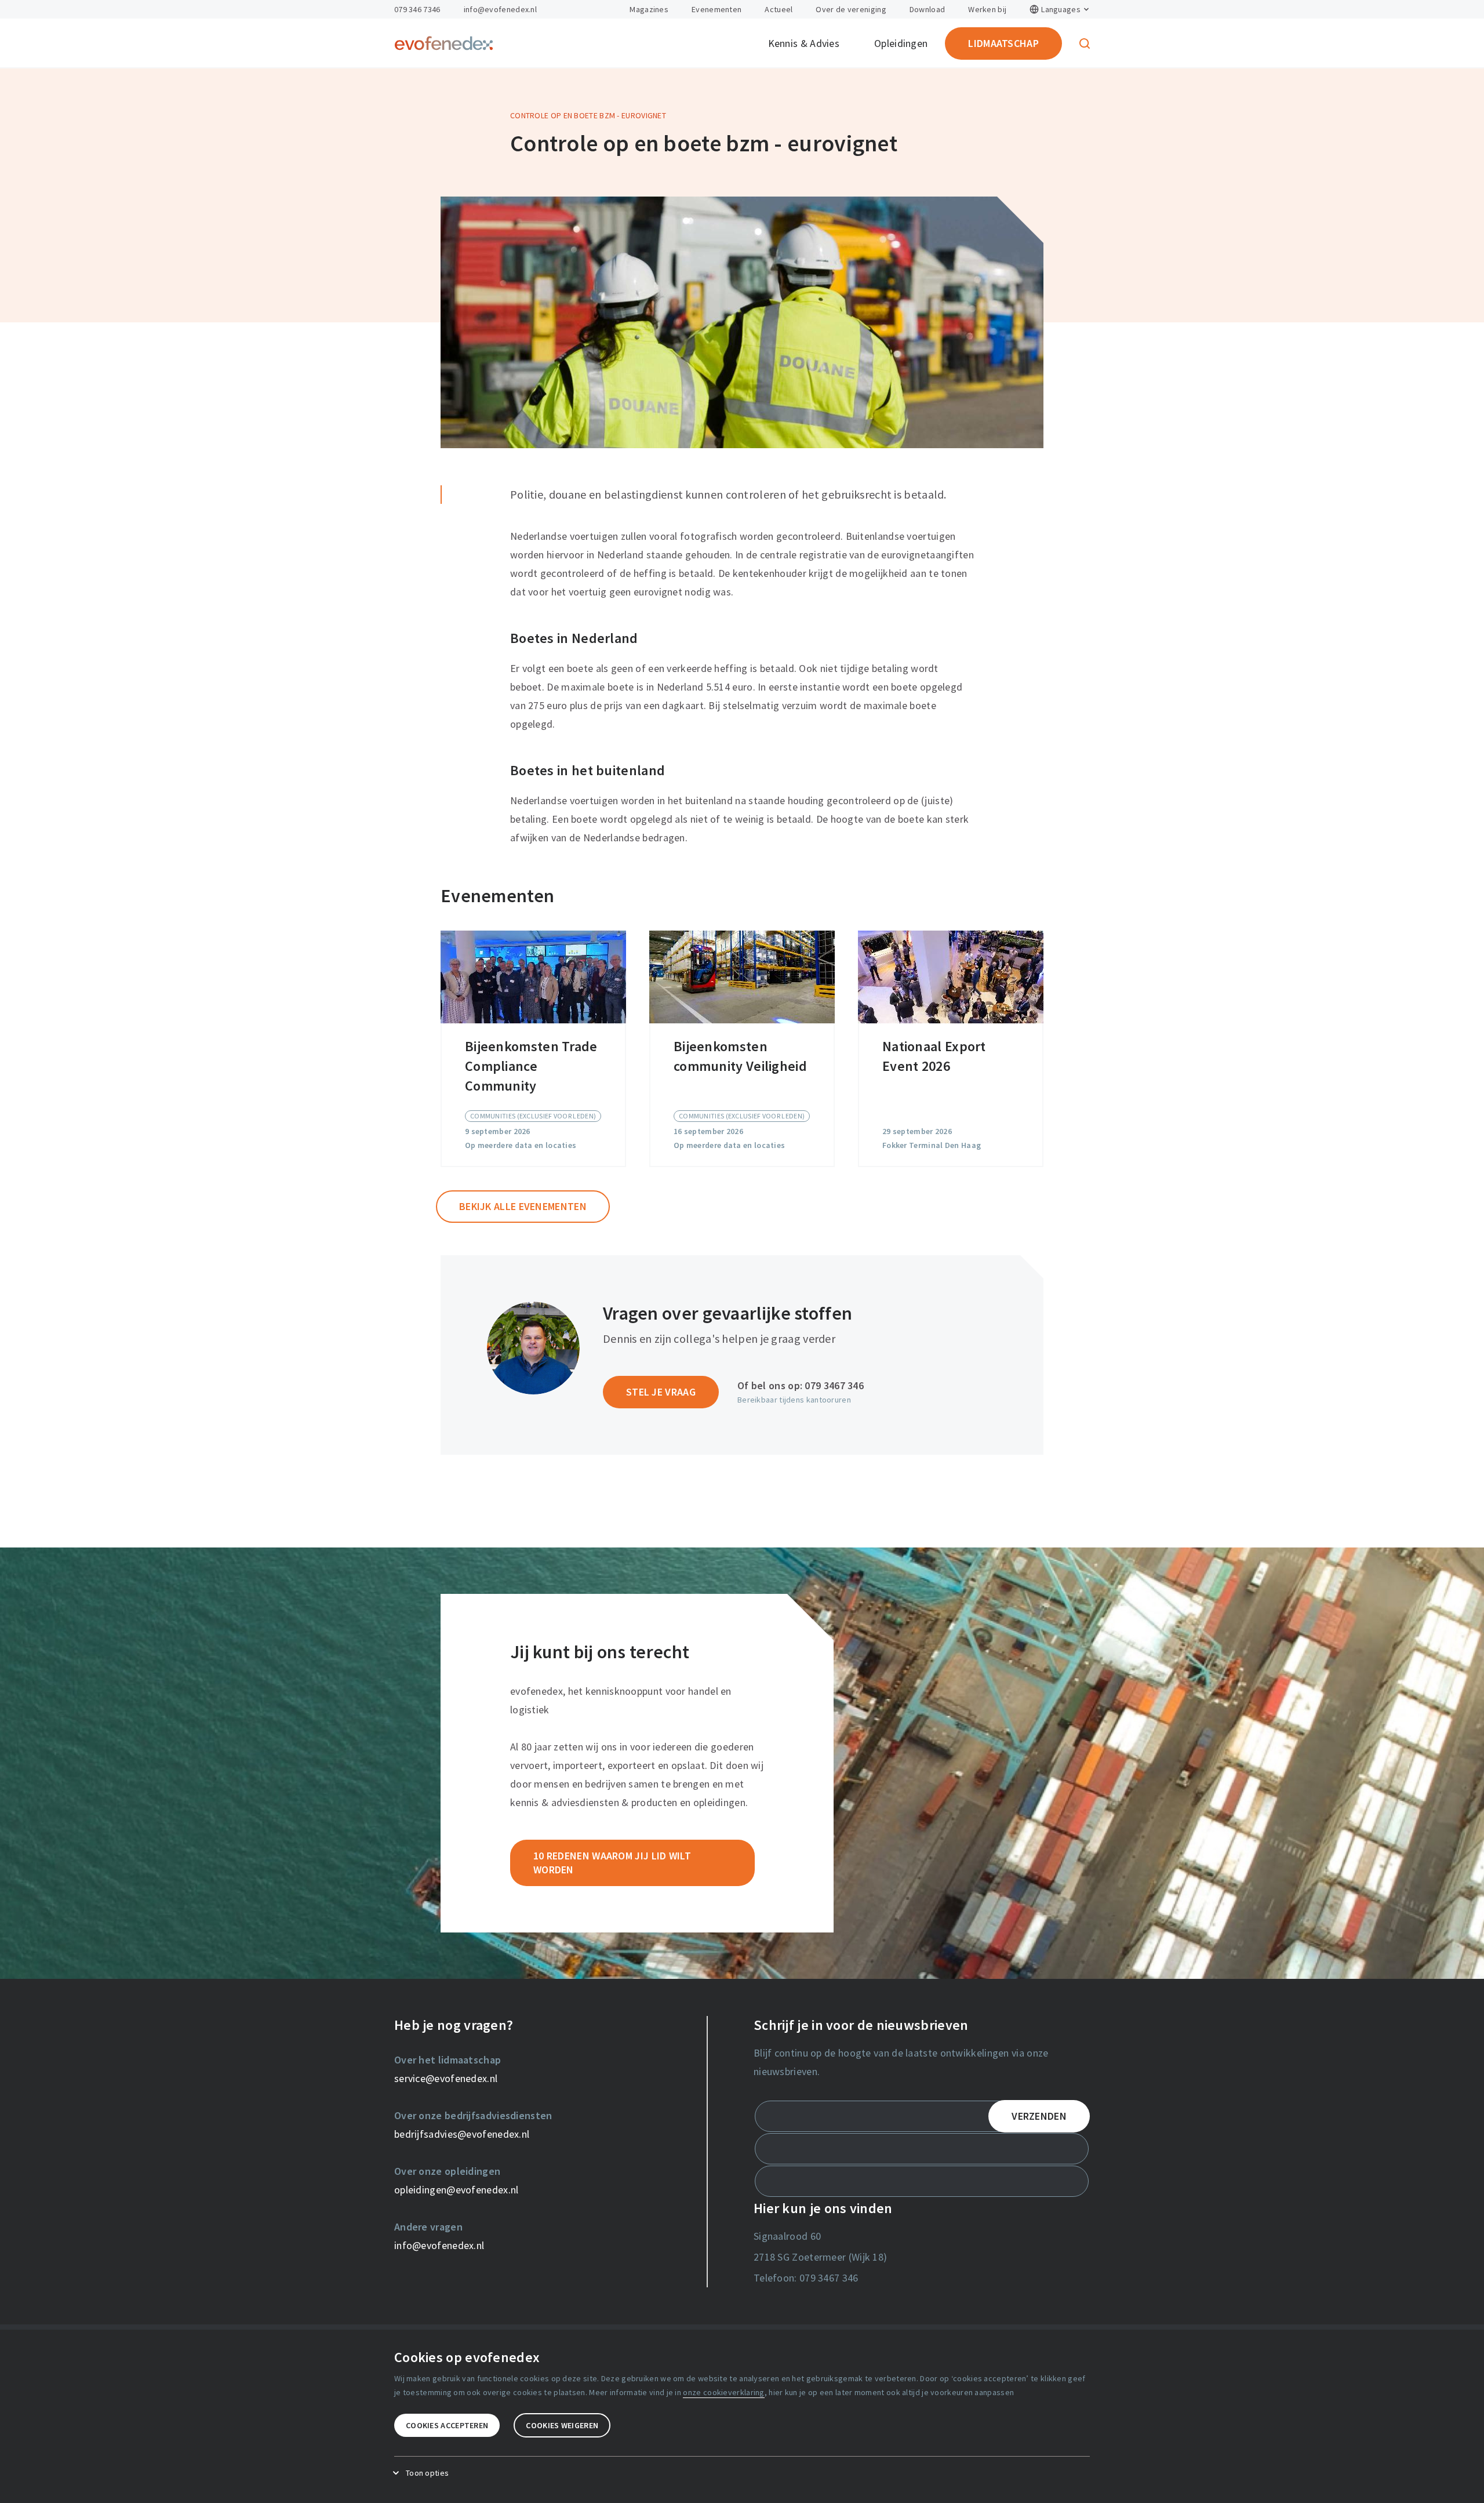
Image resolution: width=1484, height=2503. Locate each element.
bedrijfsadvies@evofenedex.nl (462, 2134)
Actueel (779, 9)
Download (927, 9)
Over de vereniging (851, 9)
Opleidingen (901, 43)
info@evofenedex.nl (500, 9)
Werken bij (987, 9)
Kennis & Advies (804, 43)
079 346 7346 (417, 9)
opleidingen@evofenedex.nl (457, 2190)
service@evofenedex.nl (446, 2078)
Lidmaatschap (1003, 43)
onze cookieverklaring (723, 2392)
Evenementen (716, 9)
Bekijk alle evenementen (523, 1206)
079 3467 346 (834, 1385)
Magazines (649, 9)
